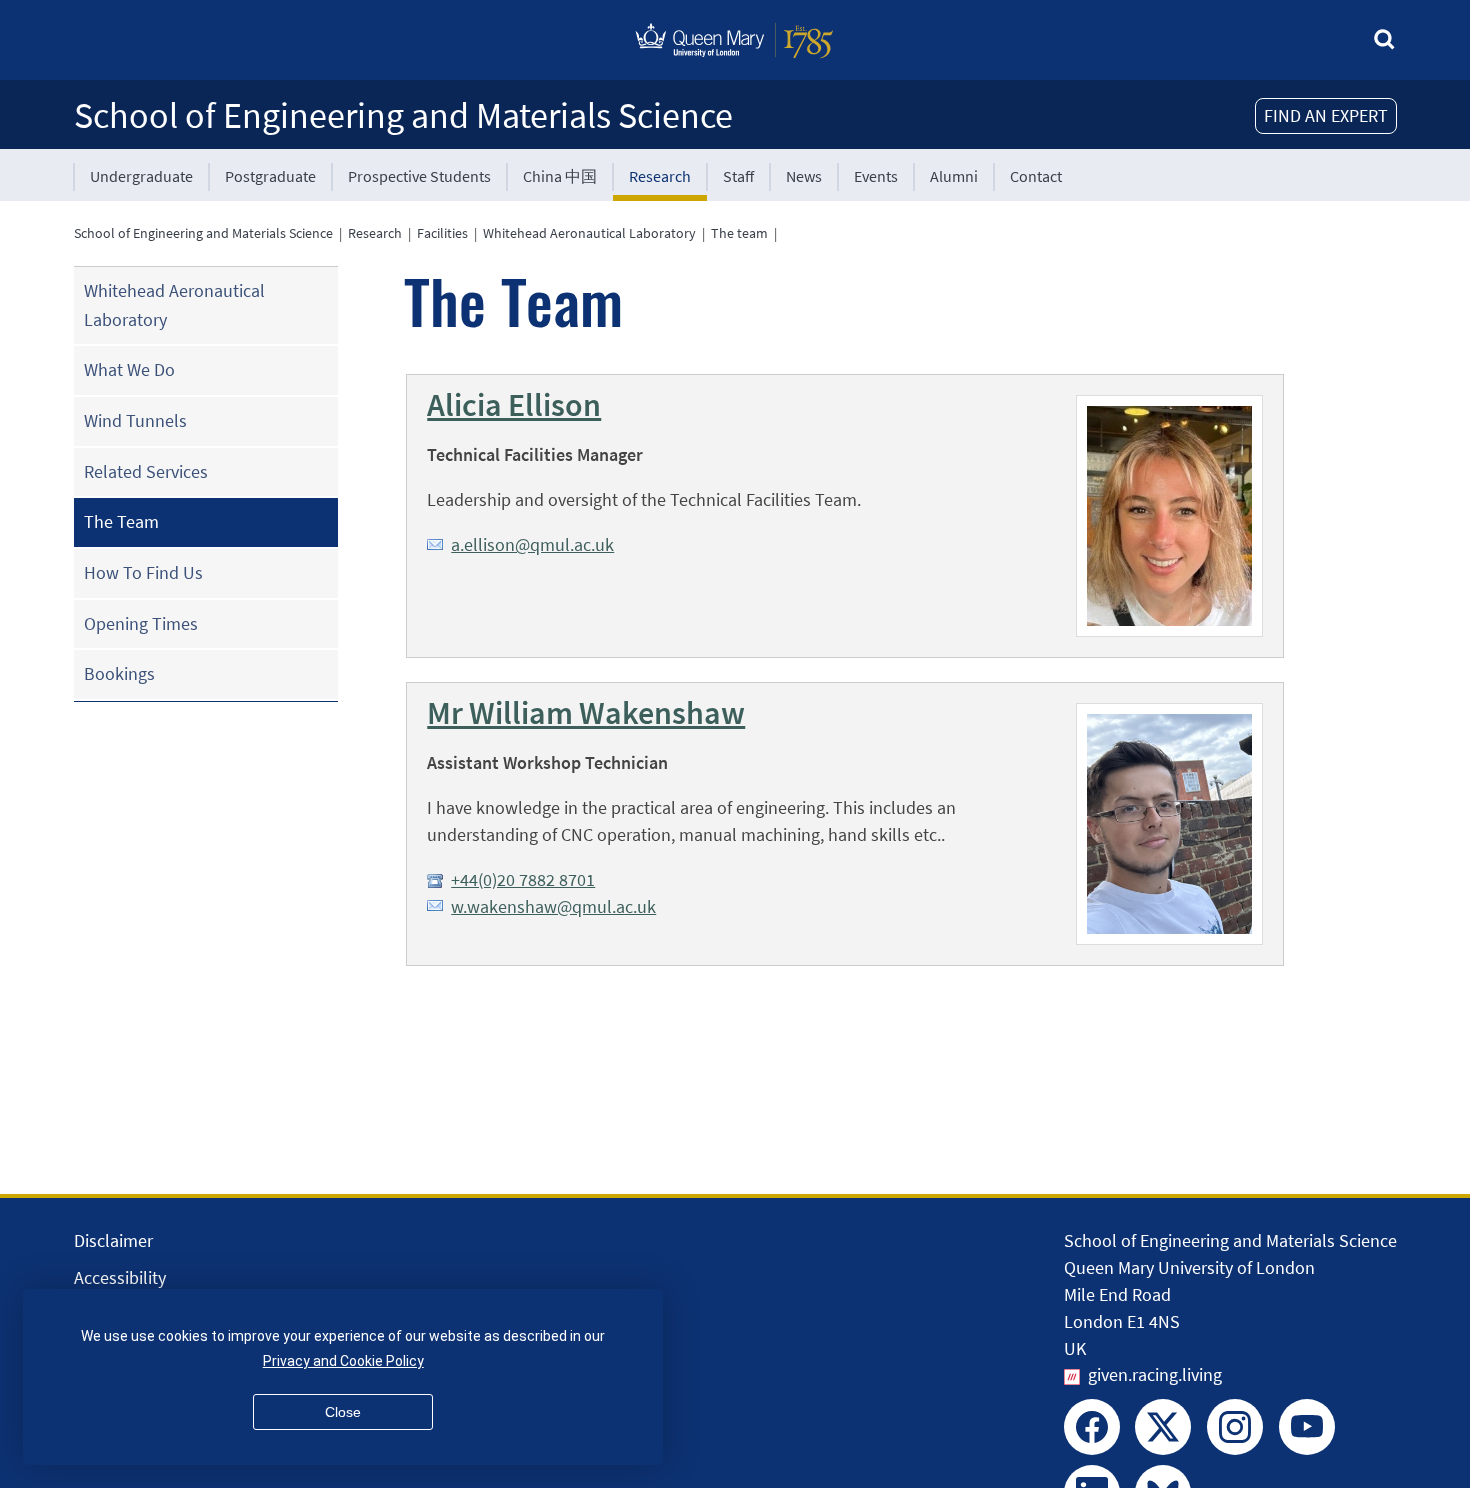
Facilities (442, 233)
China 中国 (560, 176)
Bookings (119, 673)
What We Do (129, 369)
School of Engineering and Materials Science (403, 115)
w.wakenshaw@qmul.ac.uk (553, 906)
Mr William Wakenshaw (586, 713)
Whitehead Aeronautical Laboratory (589, 233)
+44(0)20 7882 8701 (523, 879)
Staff (738, 176)
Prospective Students (419, 176)
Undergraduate (141, 176)
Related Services (146, 471)
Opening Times (141, 623)
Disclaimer (113, 1240)
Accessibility (120, 1277)
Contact (1036, 176)
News (804, 176)
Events (876, 176)
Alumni (954, 176)
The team (739, 233)
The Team (121, 521)
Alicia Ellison (514, 405)
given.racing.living (1155, 1374)
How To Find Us (143, 572)
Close (343, 1412)
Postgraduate (270, 176)
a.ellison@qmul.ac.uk (532, 544)
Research (660, 176)
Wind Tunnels (135, 420)
